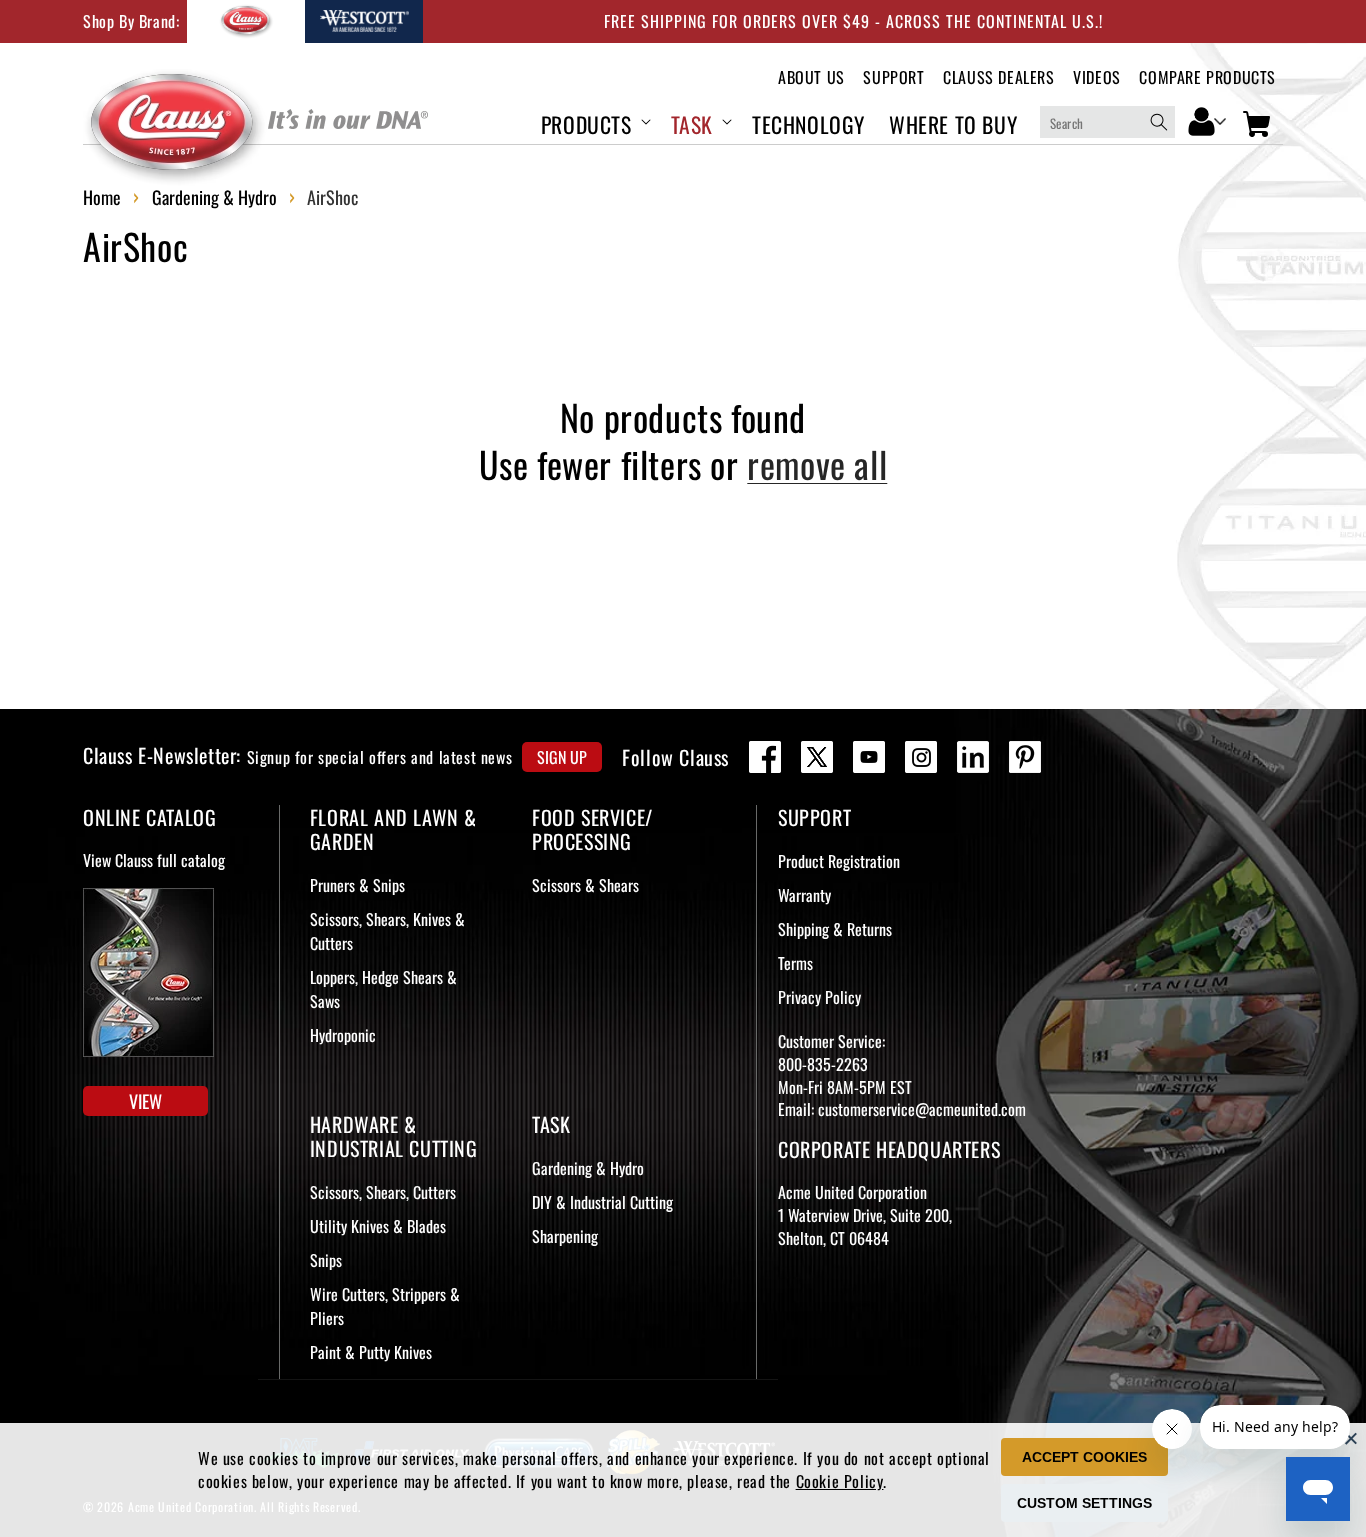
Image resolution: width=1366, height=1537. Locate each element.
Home (102, 197)
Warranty (804, 895)
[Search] (1159, 122)
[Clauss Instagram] (921, 757)
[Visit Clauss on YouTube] (869, 757)
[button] (594, 121)
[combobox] (1107, 122)
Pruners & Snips (357, 885)
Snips (326, 1260)
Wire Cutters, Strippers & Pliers (385, 1306)
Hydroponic (343, 1035)
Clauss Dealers (998, 77)
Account (1208, 120)
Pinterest (1025, 757)
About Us (811, 77)
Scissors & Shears (585, 885)
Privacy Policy (819, 997)
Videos (1097, 77)
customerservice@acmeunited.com (922, 1109)
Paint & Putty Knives (371, 1352)
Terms (795, 963)
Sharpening (565, 1236)
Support (893, 77)
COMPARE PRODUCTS (1207, 77)
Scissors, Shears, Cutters (383, 1192)
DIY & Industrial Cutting (602, 1202)
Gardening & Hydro (214, 197)
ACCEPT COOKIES (1084, 1457)
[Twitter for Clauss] (817, 757)
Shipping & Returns (835, 929)
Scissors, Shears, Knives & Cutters (387, 931)
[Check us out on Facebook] (765, 757)
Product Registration (839, 861)
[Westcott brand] (364, 21)
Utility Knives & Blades (378, 1226)
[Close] (1351, 1438)
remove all (817, 464)
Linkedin (973, 757)
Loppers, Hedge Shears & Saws (383, 989)
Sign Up (562, 757)
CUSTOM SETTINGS (1084, 1503)
